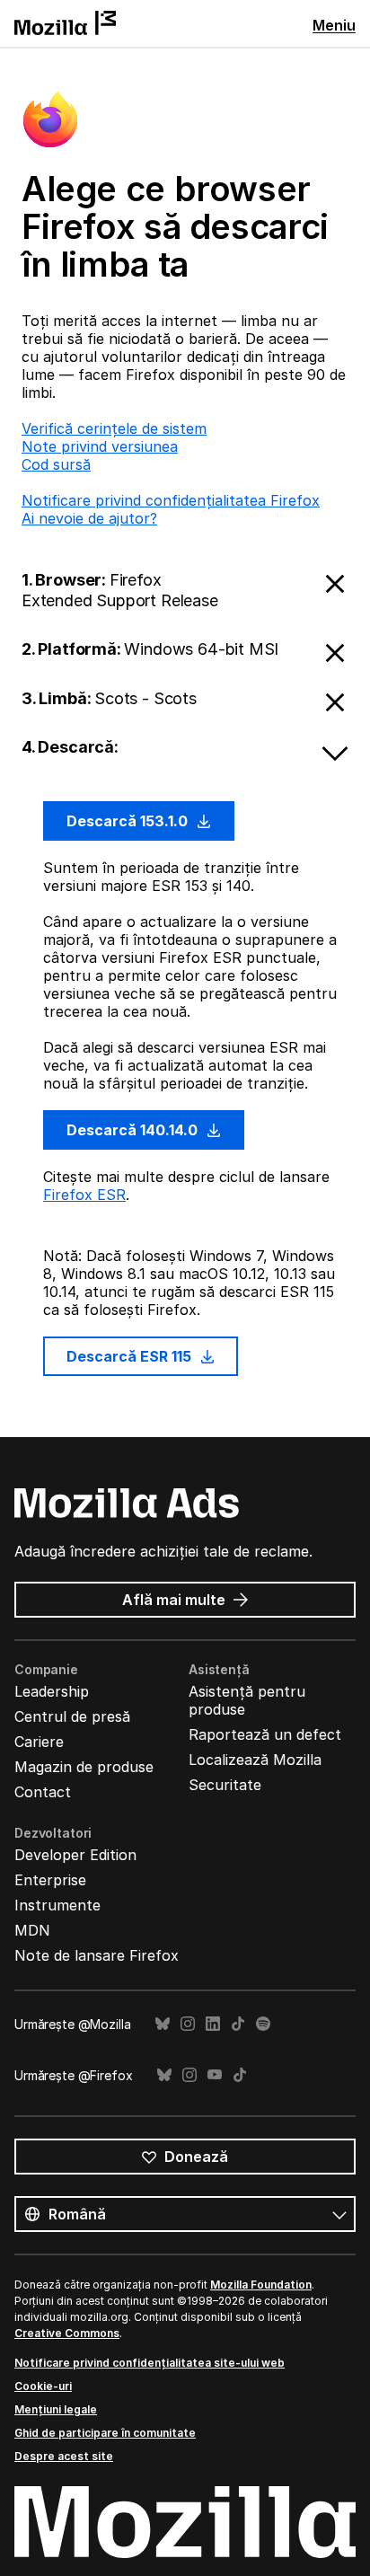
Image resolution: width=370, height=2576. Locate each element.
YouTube (215, 2075)
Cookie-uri (43, 2386)
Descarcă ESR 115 (131, 1356)
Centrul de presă (72, 1716)
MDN (32, 1930)
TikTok (238, 2024)
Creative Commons (67, 2333)
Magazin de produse (84, 1767)
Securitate (225, 1785)
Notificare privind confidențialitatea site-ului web (150, 2363)
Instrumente (57, 1905)
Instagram (188, 2024)
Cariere (39, 1742)
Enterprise (50, 1880)
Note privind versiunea (100, 446)
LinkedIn (213, 2024)
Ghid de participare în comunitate (105, 2433)
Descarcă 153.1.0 (129, 821)
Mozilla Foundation (261, 2285)
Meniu (334, 25)
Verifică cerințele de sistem (114, 428)
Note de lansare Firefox (97, 1955)
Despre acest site (64, 2456)
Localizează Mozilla (255, 1760)
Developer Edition (75, 1855)
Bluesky (163, 2024)
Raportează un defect (265, 1734)
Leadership (52, 1691)
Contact (43, 1792)
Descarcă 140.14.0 (134, 1130)
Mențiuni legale (56, 2409)
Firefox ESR (84, 1195)
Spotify (263, 2024)
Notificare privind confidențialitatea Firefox (171, 500)
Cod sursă (56, 464)
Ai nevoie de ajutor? (89, 518)
